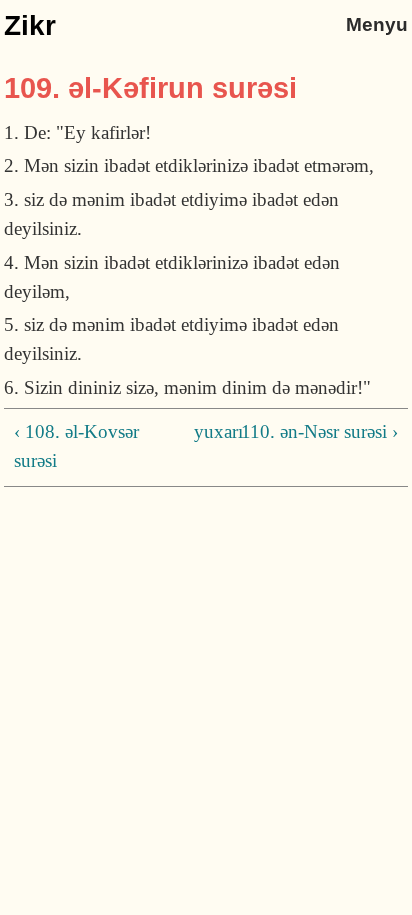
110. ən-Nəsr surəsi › (319, 431)
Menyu (377, 24)
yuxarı (201, 431)
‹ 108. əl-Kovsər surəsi (76, 446)
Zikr (30, 25)
